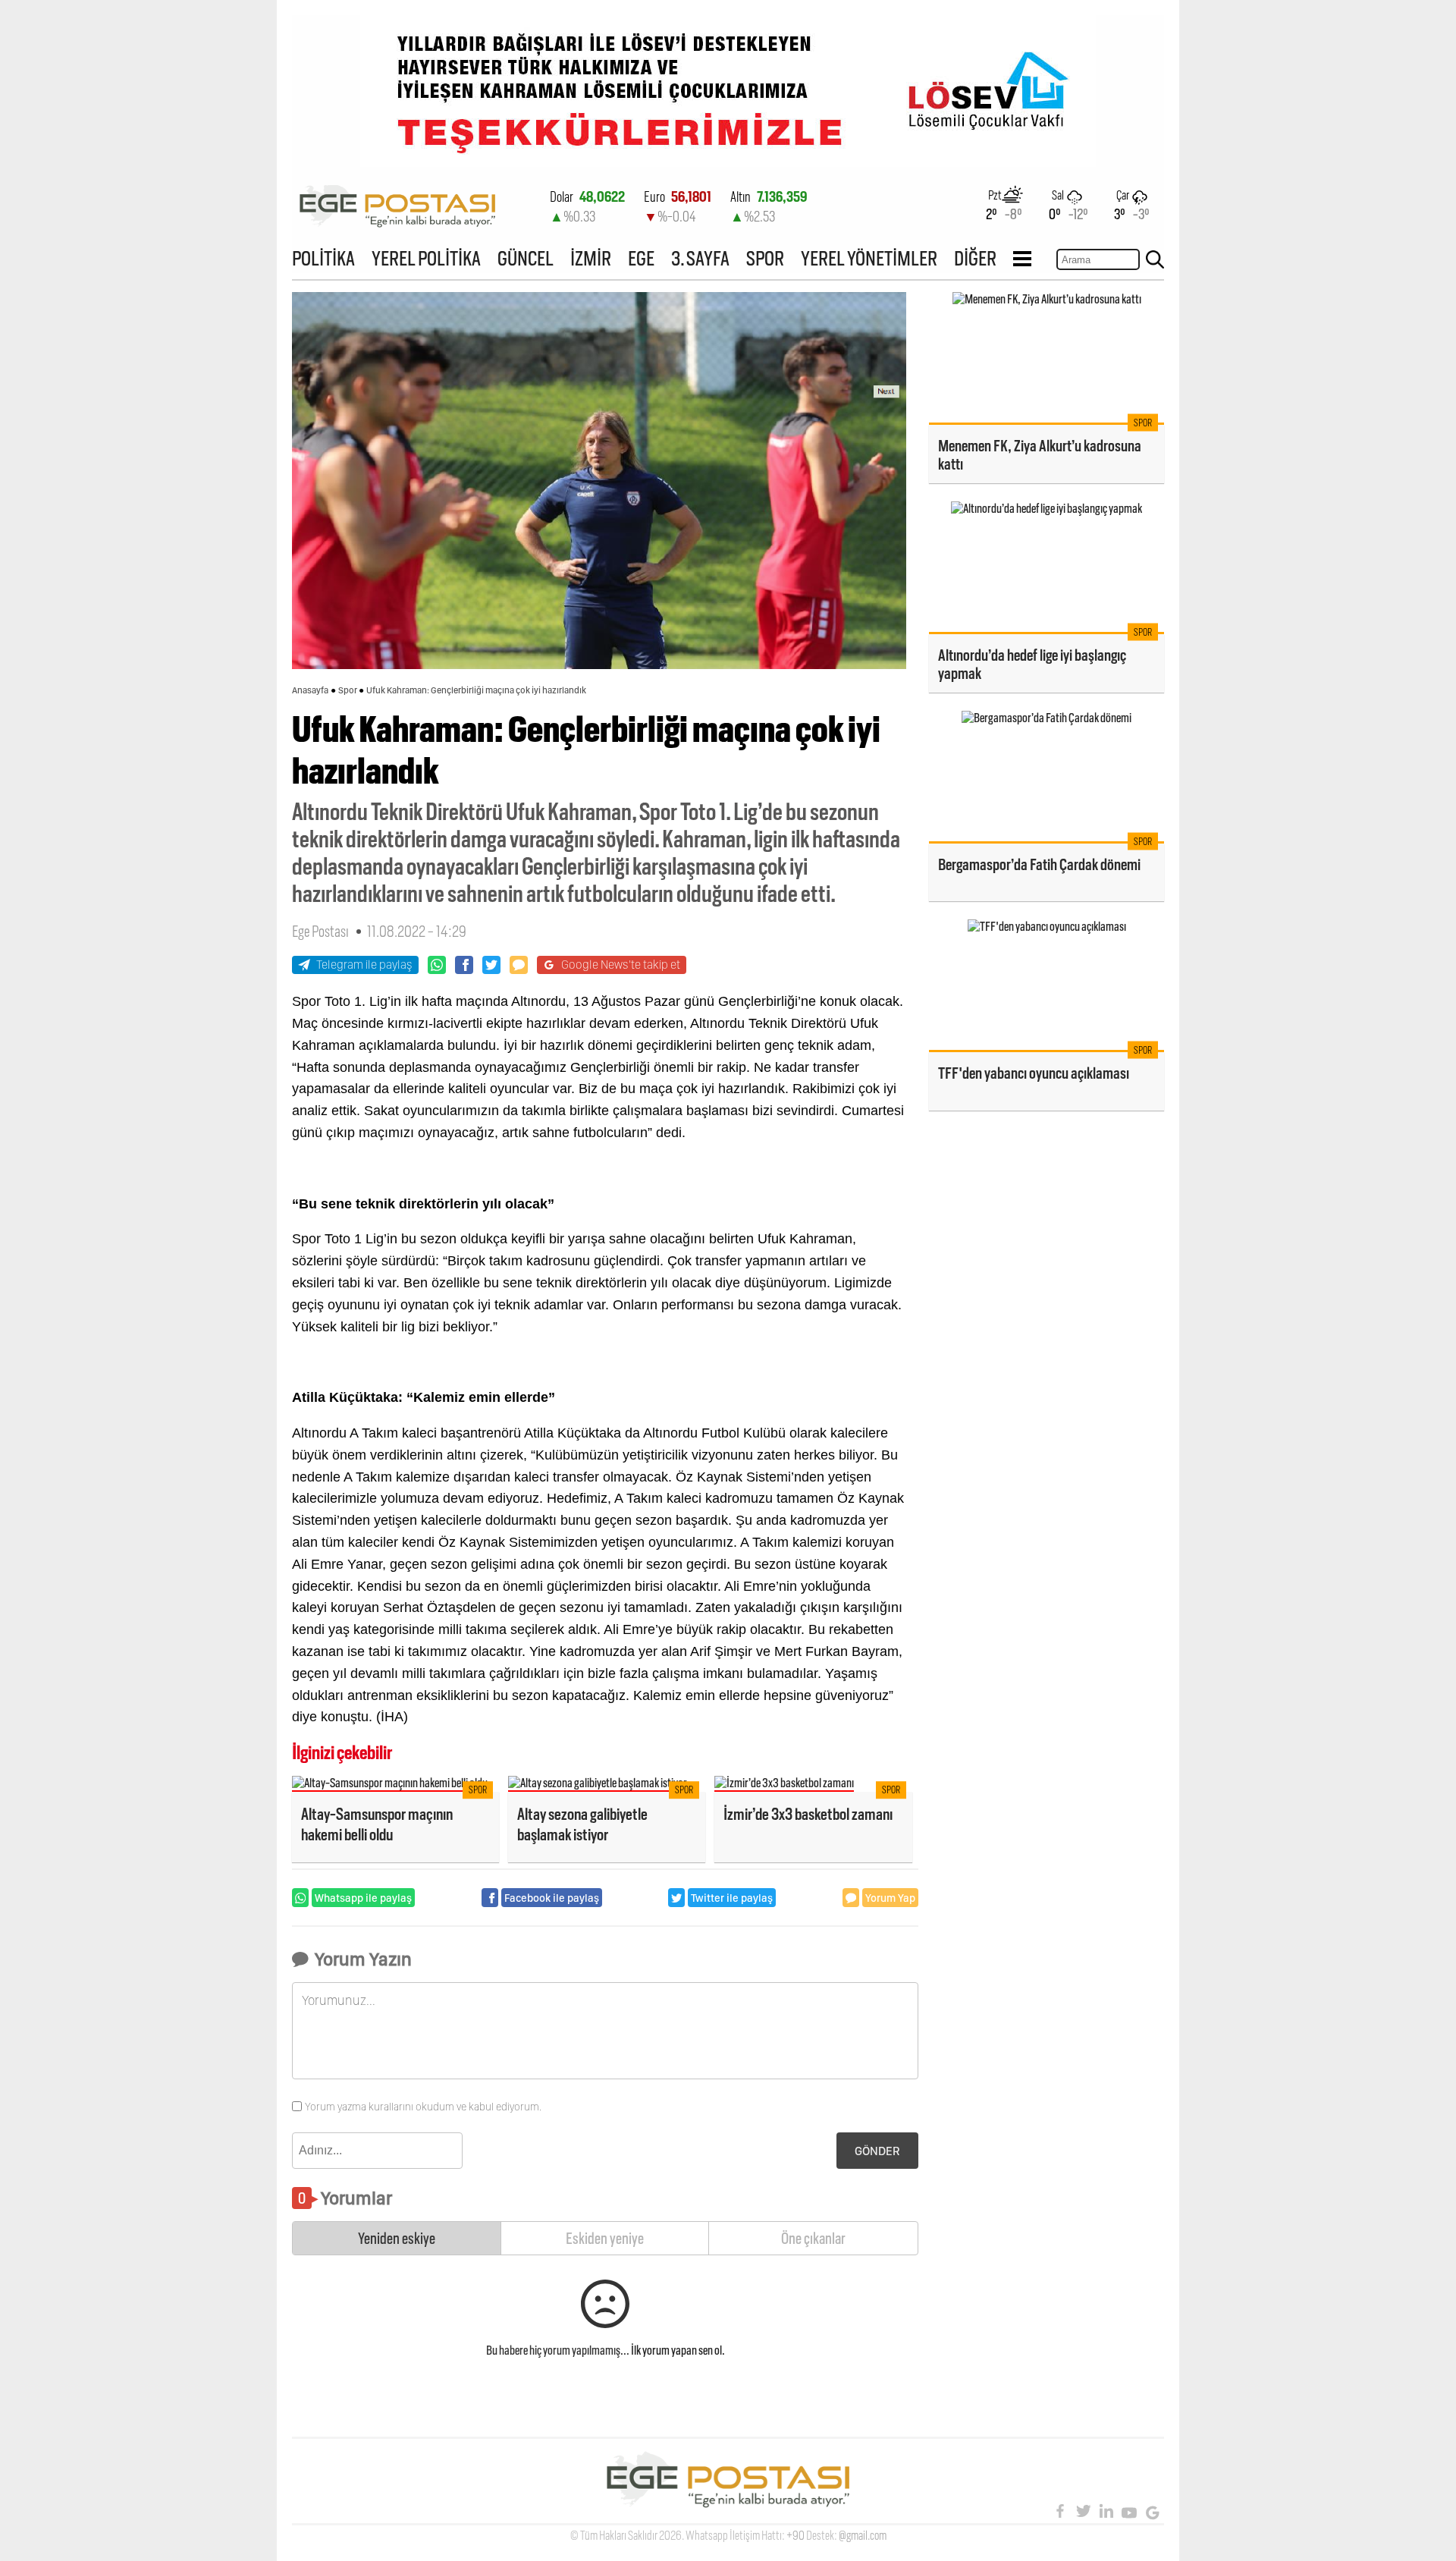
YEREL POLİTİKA (426, 258)
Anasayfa (310, 690)
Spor (348, 690)
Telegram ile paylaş (364, 965)
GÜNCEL (526, 258)
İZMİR (591, 258)
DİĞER (975, 258)
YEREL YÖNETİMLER (869, 258)
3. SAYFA (700, 258)
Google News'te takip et (621, 965)
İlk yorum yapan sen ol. (678, 2350)
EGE (641, 258)
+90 (795, 2536)
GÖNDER (877, 2151)
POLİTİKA (323, 258)
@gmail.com (863, 2536)
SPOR (765, 258)
